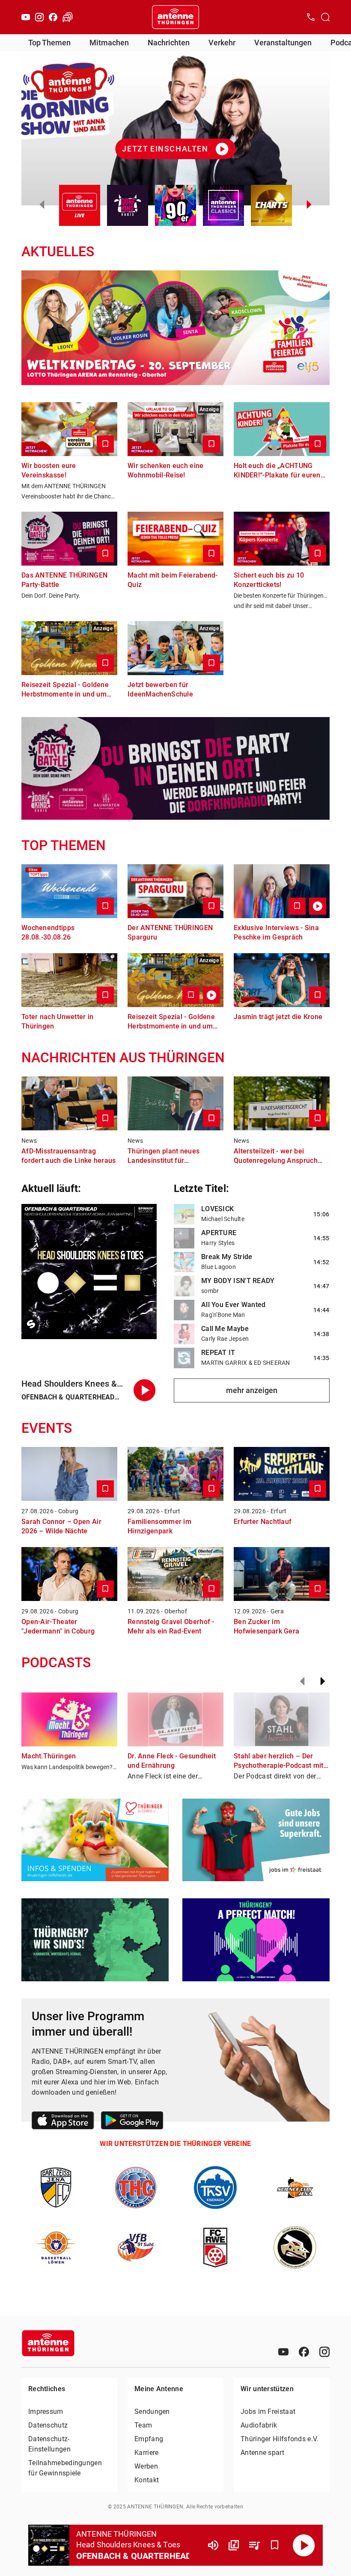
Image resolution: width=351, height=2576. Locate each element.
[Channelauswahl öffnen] (325, 17)
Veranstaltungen (283, 43)
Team (143, 2425)
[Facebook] (53, 17)
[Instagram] (39, 17)
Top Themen (49, 43)
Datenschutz (48, 2425)
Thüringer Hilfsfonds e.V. (280, 2439)
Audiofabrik (259, 2425)
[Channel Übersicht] (234, 2545)
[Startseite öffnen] (175, 17)
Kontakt (147, 2480)
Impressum (46, 2411)
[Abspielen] (304, 2545)
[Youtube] (26, 17)
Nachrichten (169, 43)
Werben (146, 2466)
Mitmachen (109, 43)
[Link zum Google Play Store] (132, 2122)
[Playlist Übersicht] (254, 2545)
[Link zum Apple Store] (63, 2122)
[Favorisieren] (275, 2545)
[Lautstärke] (213, 2545)
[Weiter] (323, 1681)
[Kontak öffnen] (311, 17)
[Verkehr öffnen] (68, 17)
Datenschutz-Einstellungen (49, 2444)
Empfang (149, 2439)
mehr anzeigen (252, 1390)
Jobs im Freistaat (268, 2411)
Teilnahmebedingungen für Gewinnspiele (65, 2468)
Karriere (146, 2453)
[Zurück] (302, 1681)
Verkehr (222, 43)
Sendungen (152, 2411)
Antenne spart (262, 2453)
